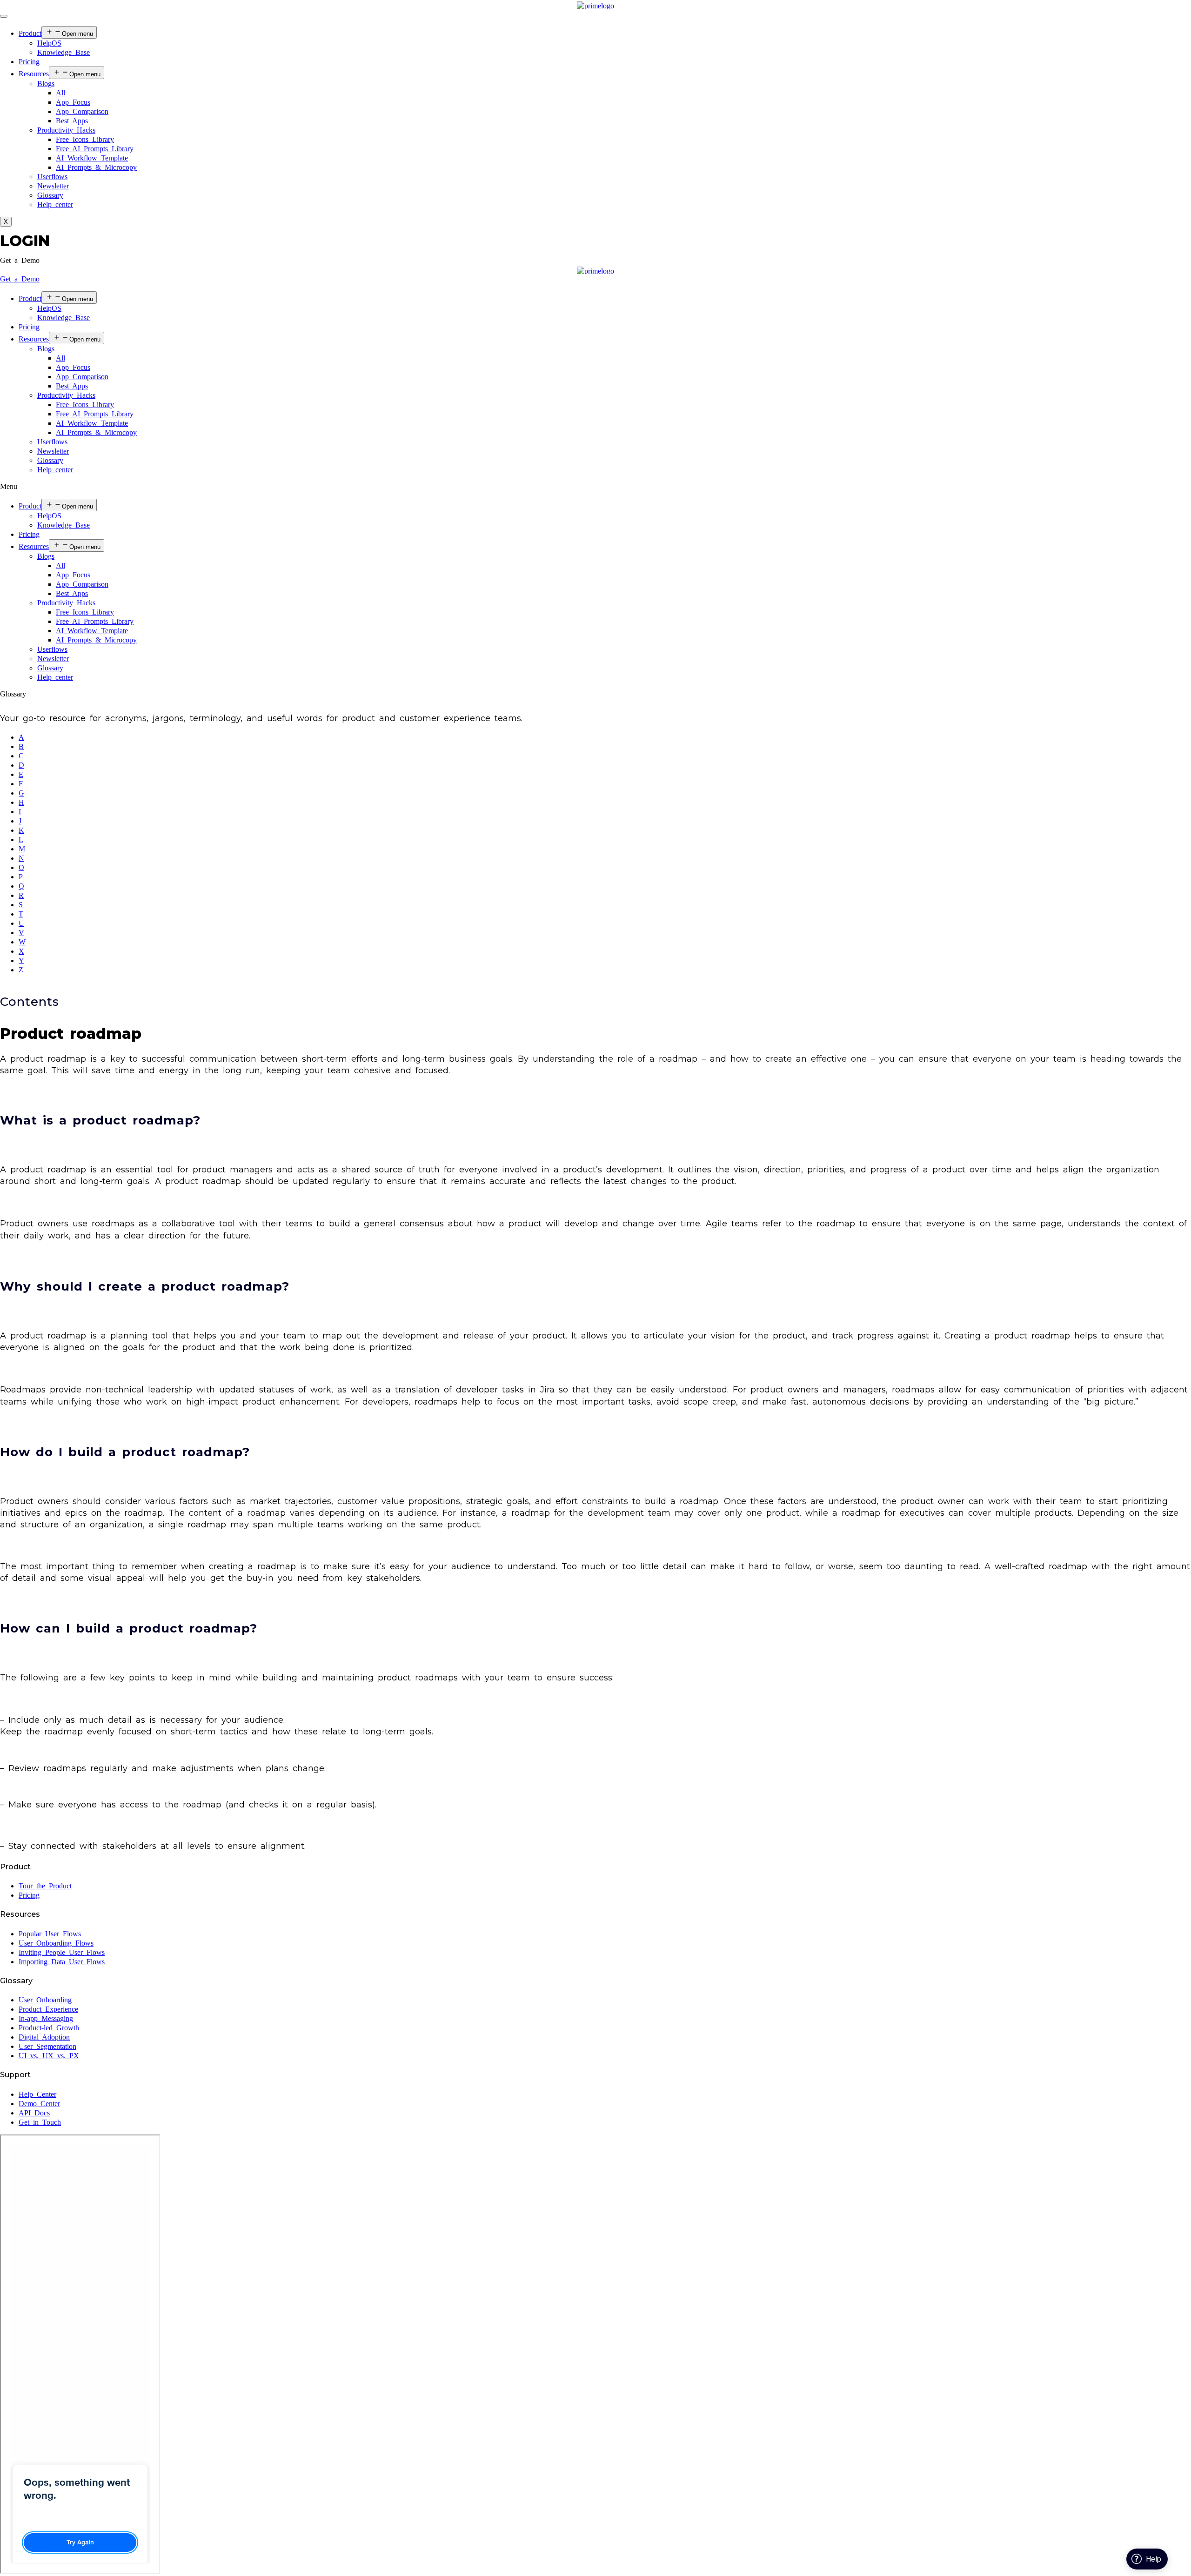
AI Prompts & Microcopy (96, 167)
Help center (55, 204)
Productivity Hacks (66, 130)
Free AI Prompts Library (95, 149)
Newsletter (53, 186)
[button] (20, 260)
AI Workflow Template (92, 158)
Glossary (50, 195)
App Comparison (82, 111)
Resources (34, 74)
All (60, 93)
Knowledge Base (64, 52)
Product (30, 33)
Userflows (52, 177)
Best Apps (72, 121)
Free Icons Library (85, 139)
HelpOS (49, 43)
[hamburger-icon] (4, 16)
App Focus (73, 102)
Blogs (46, 84)
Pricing (29, 62)
